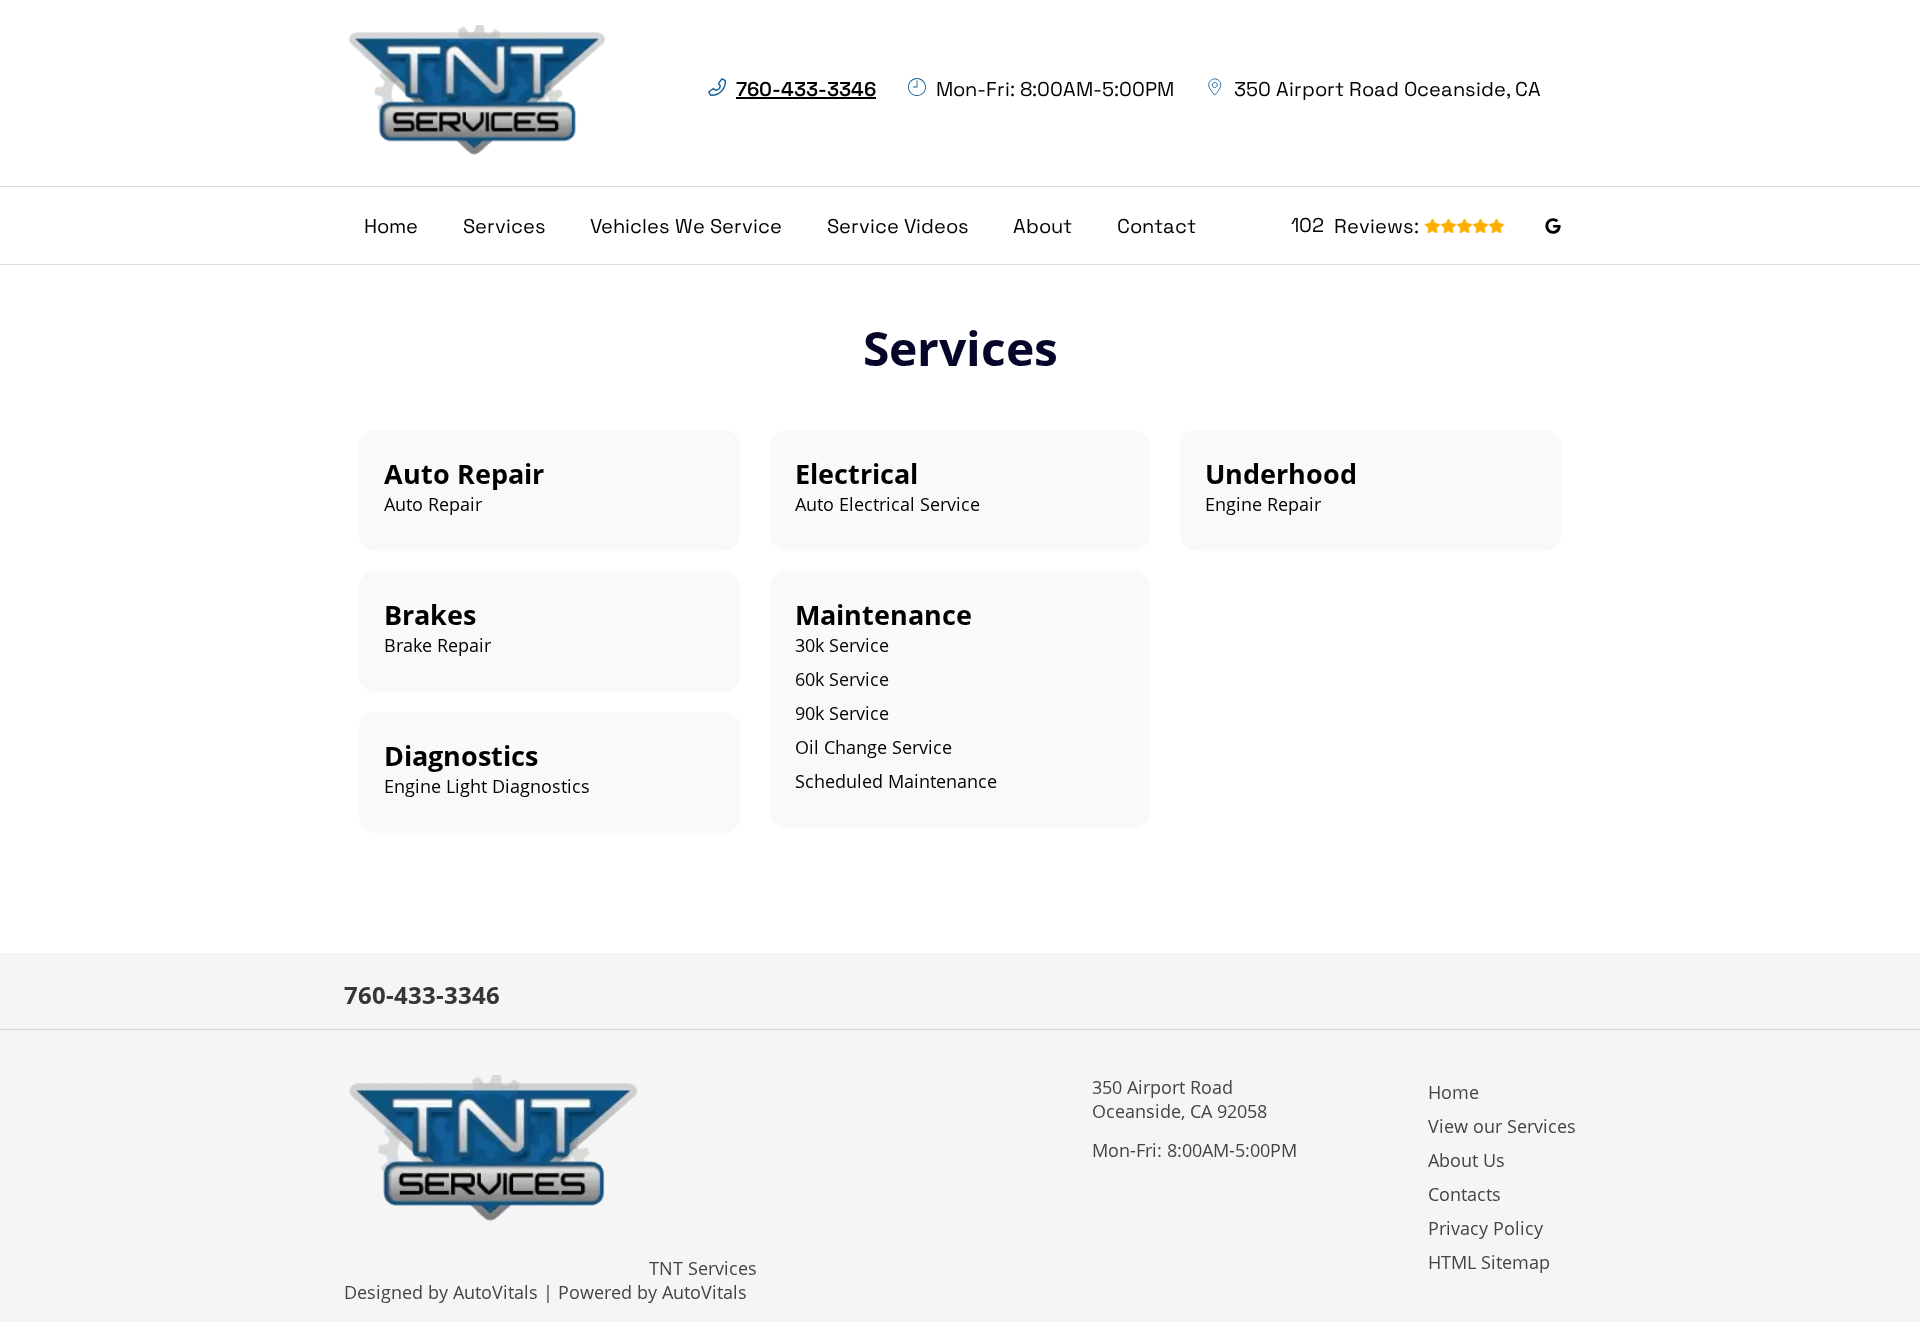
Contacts (1464, 1194)
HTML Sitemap (1489, 1262)
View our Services (1502, 1126)
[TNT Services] (477, 93)
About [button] (1042, 226)
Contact (1156, 226)
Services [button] (504, 226)
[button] (1553, 224)
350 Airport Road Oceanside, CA (1387, 89)
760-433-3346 (422, 994)
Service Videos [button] (898, 226)
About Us (1466, 1160)
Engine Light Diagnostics (487, 786)
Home (391, 226)
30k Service (842, 645)
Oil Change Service (873, 747)
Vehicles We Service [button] (686, 226)
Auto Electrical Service (887, 504)
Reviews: (1355, 225)
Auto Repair (433, 504)
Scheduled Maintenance (896, 781)
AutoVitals (495, 1292)
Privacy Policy (1485, 1228)
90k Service (842, 713)
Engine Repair (1263, 504)
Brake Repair (437, 645)
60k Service (842, 679)
